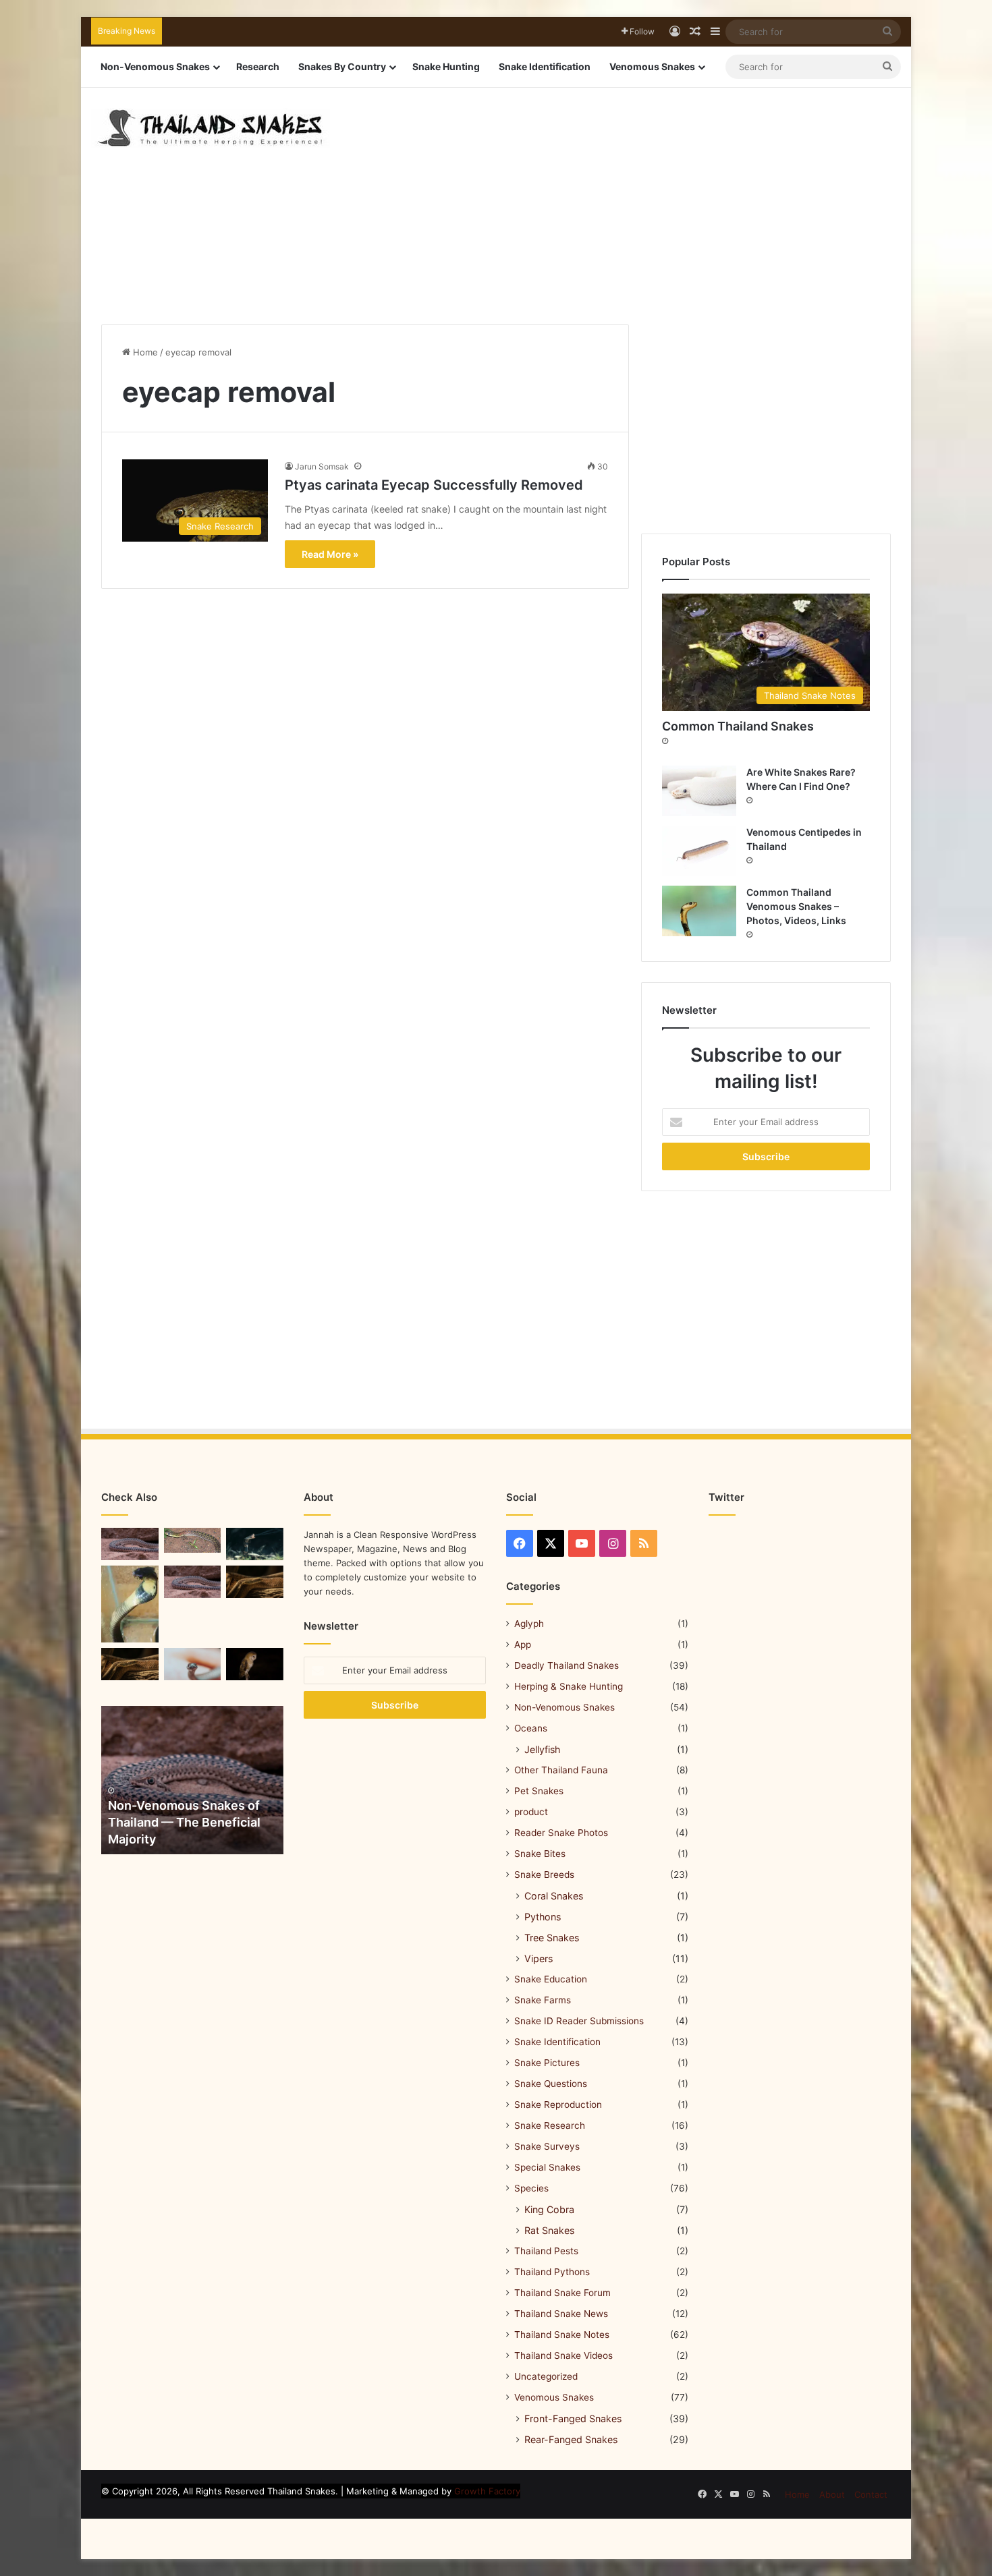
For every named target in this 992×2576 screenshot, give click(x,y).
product (531, 1812)
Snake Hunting (446, 66)
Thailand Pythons (552, 2272)
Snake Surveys (547, 2146)
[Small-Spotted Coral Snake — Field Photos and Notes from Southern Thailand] (130, 1544)
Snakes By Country (342, 66)
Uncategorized (546, 2376)
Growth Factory (487, 2491)
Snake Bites (540, 1854)
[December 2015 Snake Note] (193, 1664)
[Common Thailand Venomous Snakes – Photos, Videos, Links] (699, 911)
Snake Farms (543, 2000)
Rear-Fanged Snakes (571, 2439)
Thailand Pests (546, 2251)
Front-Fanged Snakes (573, 2418)
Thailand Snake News (561, 2314)
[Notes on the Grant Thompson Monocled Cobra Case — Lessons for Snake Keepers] (130, 1604)
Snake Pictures (547, 2063)
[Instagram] (613, 1543)
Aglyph (529, 1624)
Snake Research (550, 2125)
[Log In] (675, 32)
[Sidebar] (715, 32)
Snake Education (551, 1979)
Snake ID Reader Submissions (579, 2021)
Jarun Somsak (322, 466)
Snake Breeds (544, 1874)
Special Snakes (547, 2167)
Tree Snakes (552, 1938)
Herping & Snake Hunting (569, 1686)
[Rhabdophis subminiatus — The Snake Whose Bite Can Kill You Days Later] (193, 1540)
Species (531, 2188)
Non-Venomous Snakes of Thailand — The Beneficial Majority (184, 1822)
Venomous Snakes (652, 66)
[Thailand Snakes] (211, 128)
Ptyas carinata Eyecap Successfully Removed (434, 485)
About (832, 2494)
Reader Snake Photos (561, 1833)
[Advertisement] (634, 196)
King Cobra (549, 2209)
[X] (551, 1543)
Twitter (726, 1497)
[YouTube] (582, 1543)
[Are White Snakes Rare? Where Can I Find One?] (699, 791)
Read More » (330, 554)
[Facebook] (520, 1543)
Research (258, 66)
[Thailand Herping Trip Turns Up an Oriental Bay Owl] (255, 1664)
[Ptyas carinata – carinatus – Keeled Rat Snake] (130, 1664)
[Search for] (887, 32)
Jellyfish (542, 1749)
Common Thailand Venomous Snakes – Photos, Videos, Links (796, 906)
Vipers (539, 1958)
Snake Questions (551, 2084)
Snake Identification (545, 66)
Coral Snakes (554, 1896)
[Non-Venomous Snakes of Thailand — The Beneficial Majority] (192, 1780)
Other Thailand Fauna (561, 1770)
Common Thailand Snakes (738, 726)
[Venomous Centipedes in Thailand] (699, 851)
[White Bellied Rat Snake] (255, 1582)
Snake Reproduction (558, 2105)
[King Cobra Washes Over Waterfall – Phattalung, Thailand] (255, 1544)
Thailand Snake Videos (563, 2355)
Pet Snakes (539, 1791)
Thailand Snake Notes (562, 2335)
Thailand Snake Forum (562, 2293)
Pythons (543, 1917)
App (523, 1644)
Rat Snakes (549, 2230)
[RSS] (644, 1543)
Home (144, 352)
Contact (871, 2494)
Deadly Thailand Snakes (567, 1665)
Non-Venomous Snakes (155, 66)
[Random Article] (695, 32)
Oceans (531, 1728)
